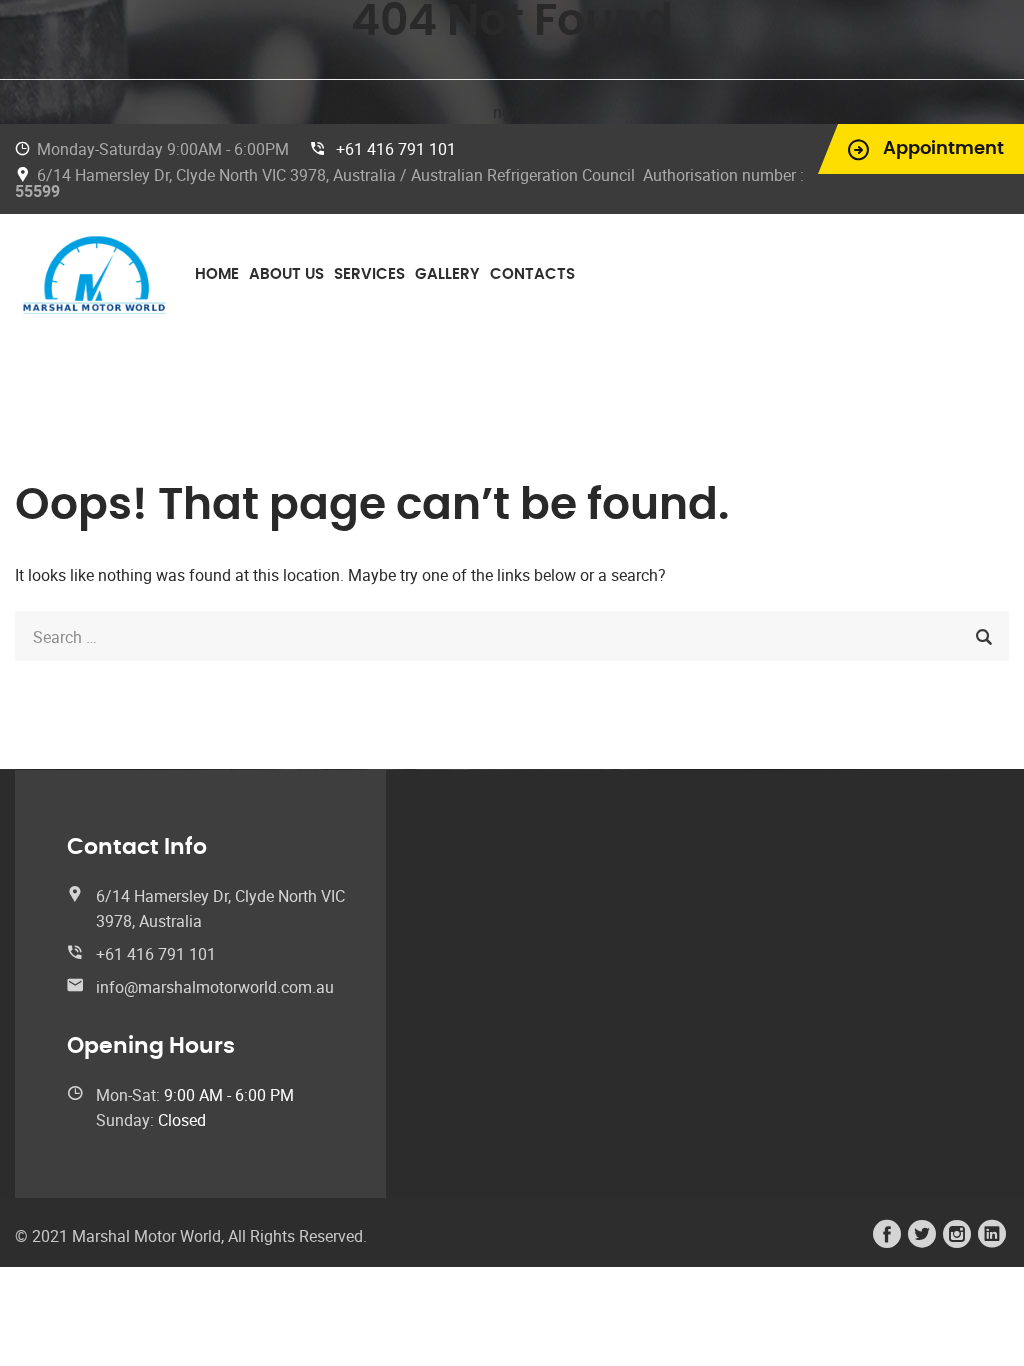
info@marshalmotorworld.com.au (215, 987)
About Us (286, 274)
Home (217, 274)
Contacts (532, 274)
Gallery (447, 274)
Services (369, 274)
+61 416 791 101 (396, 149)
